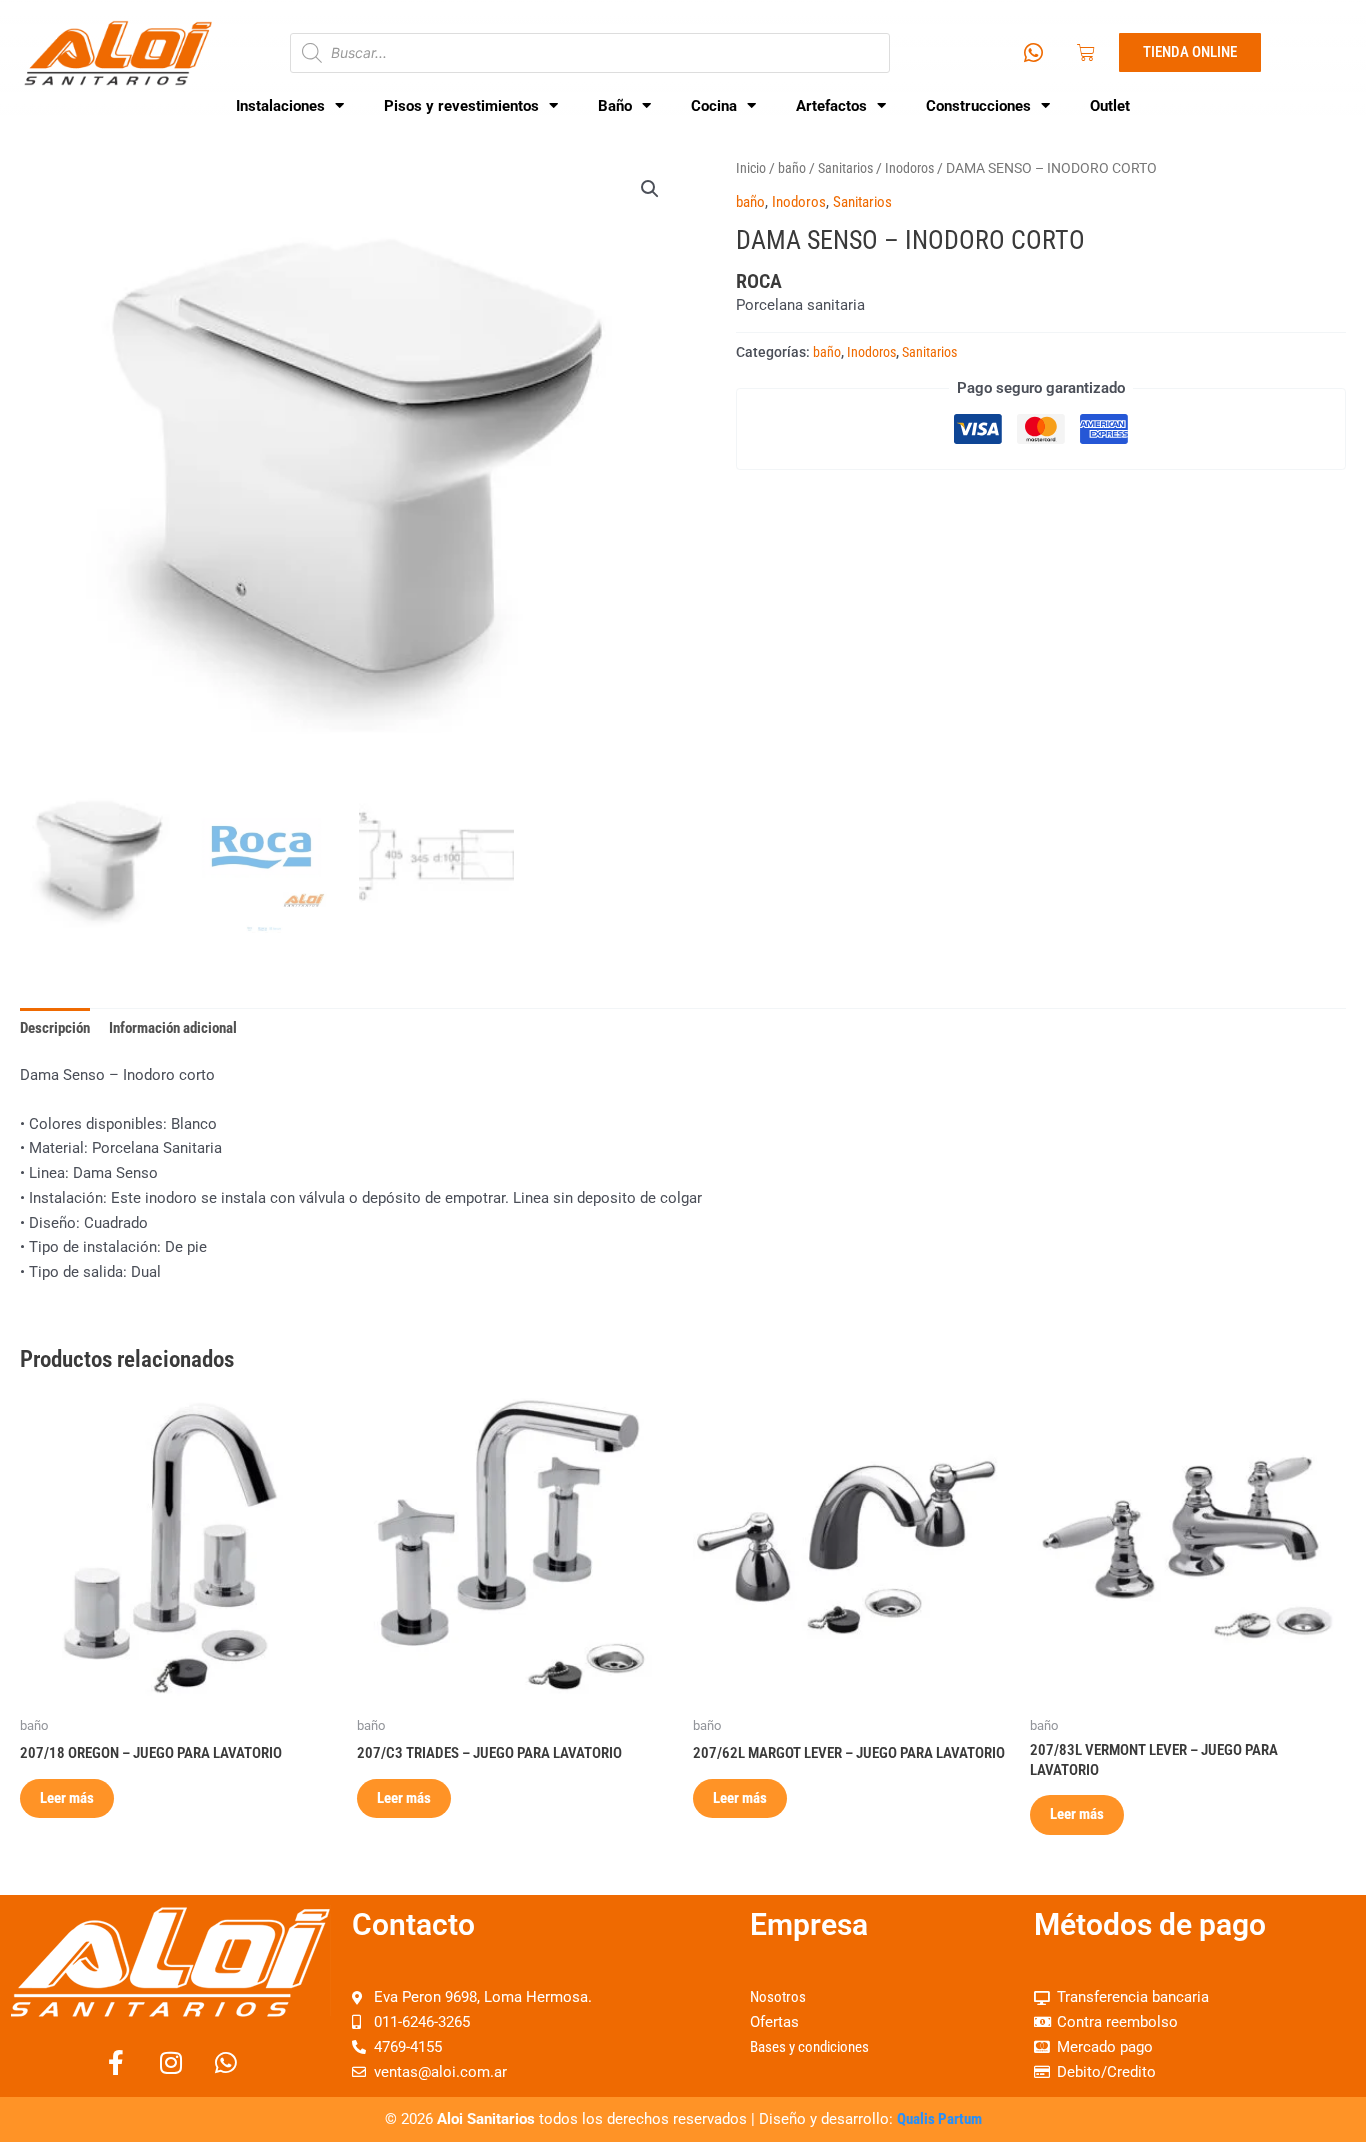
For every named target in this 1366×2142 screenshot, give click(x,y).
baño (792, 168)
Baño (615, 106)
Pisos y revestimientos (461, 106)
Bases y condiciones (809, 2047)
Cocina (714, 106)
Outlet (1110, 106)
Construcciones (978, 106)
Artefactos (831, 106)
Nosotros (778, 1997)
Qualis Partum (939, 2119)
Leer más (67, 1798)
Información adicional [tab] (173, 1028)
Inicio (751, 168)
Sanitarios (845, 168)
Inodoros (909, 168)
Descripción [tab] (55, 1028)
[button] (650, 189)
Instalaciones (280, 106)
